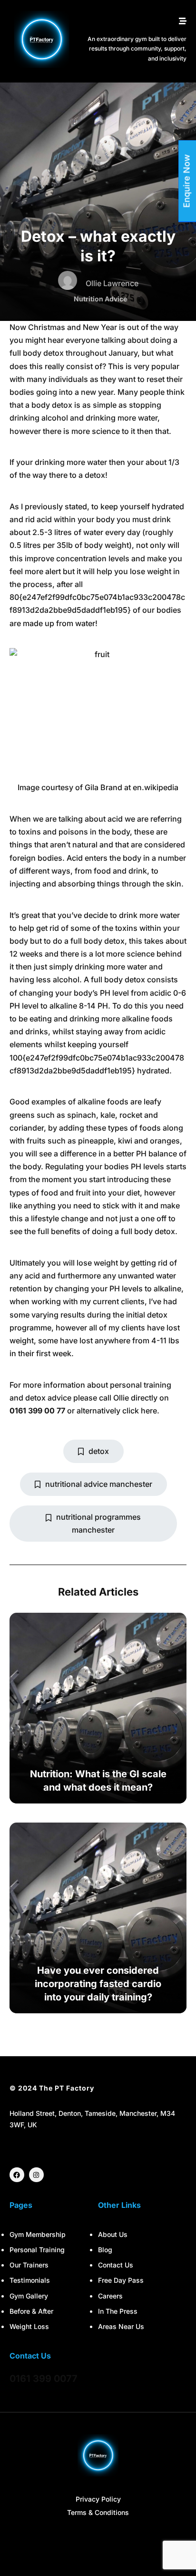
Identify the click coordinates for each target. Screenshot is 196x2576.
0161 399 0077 (44, 2379)
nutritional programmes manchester (98, 1523)
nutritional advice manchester (99, 1484)
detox (99, 1451)
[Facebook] (17, 2175)
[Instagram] (36, 2175)
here (149, 1411)
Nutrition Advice (100, 299)
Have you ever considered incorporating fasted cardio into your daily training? (98, 1984)
